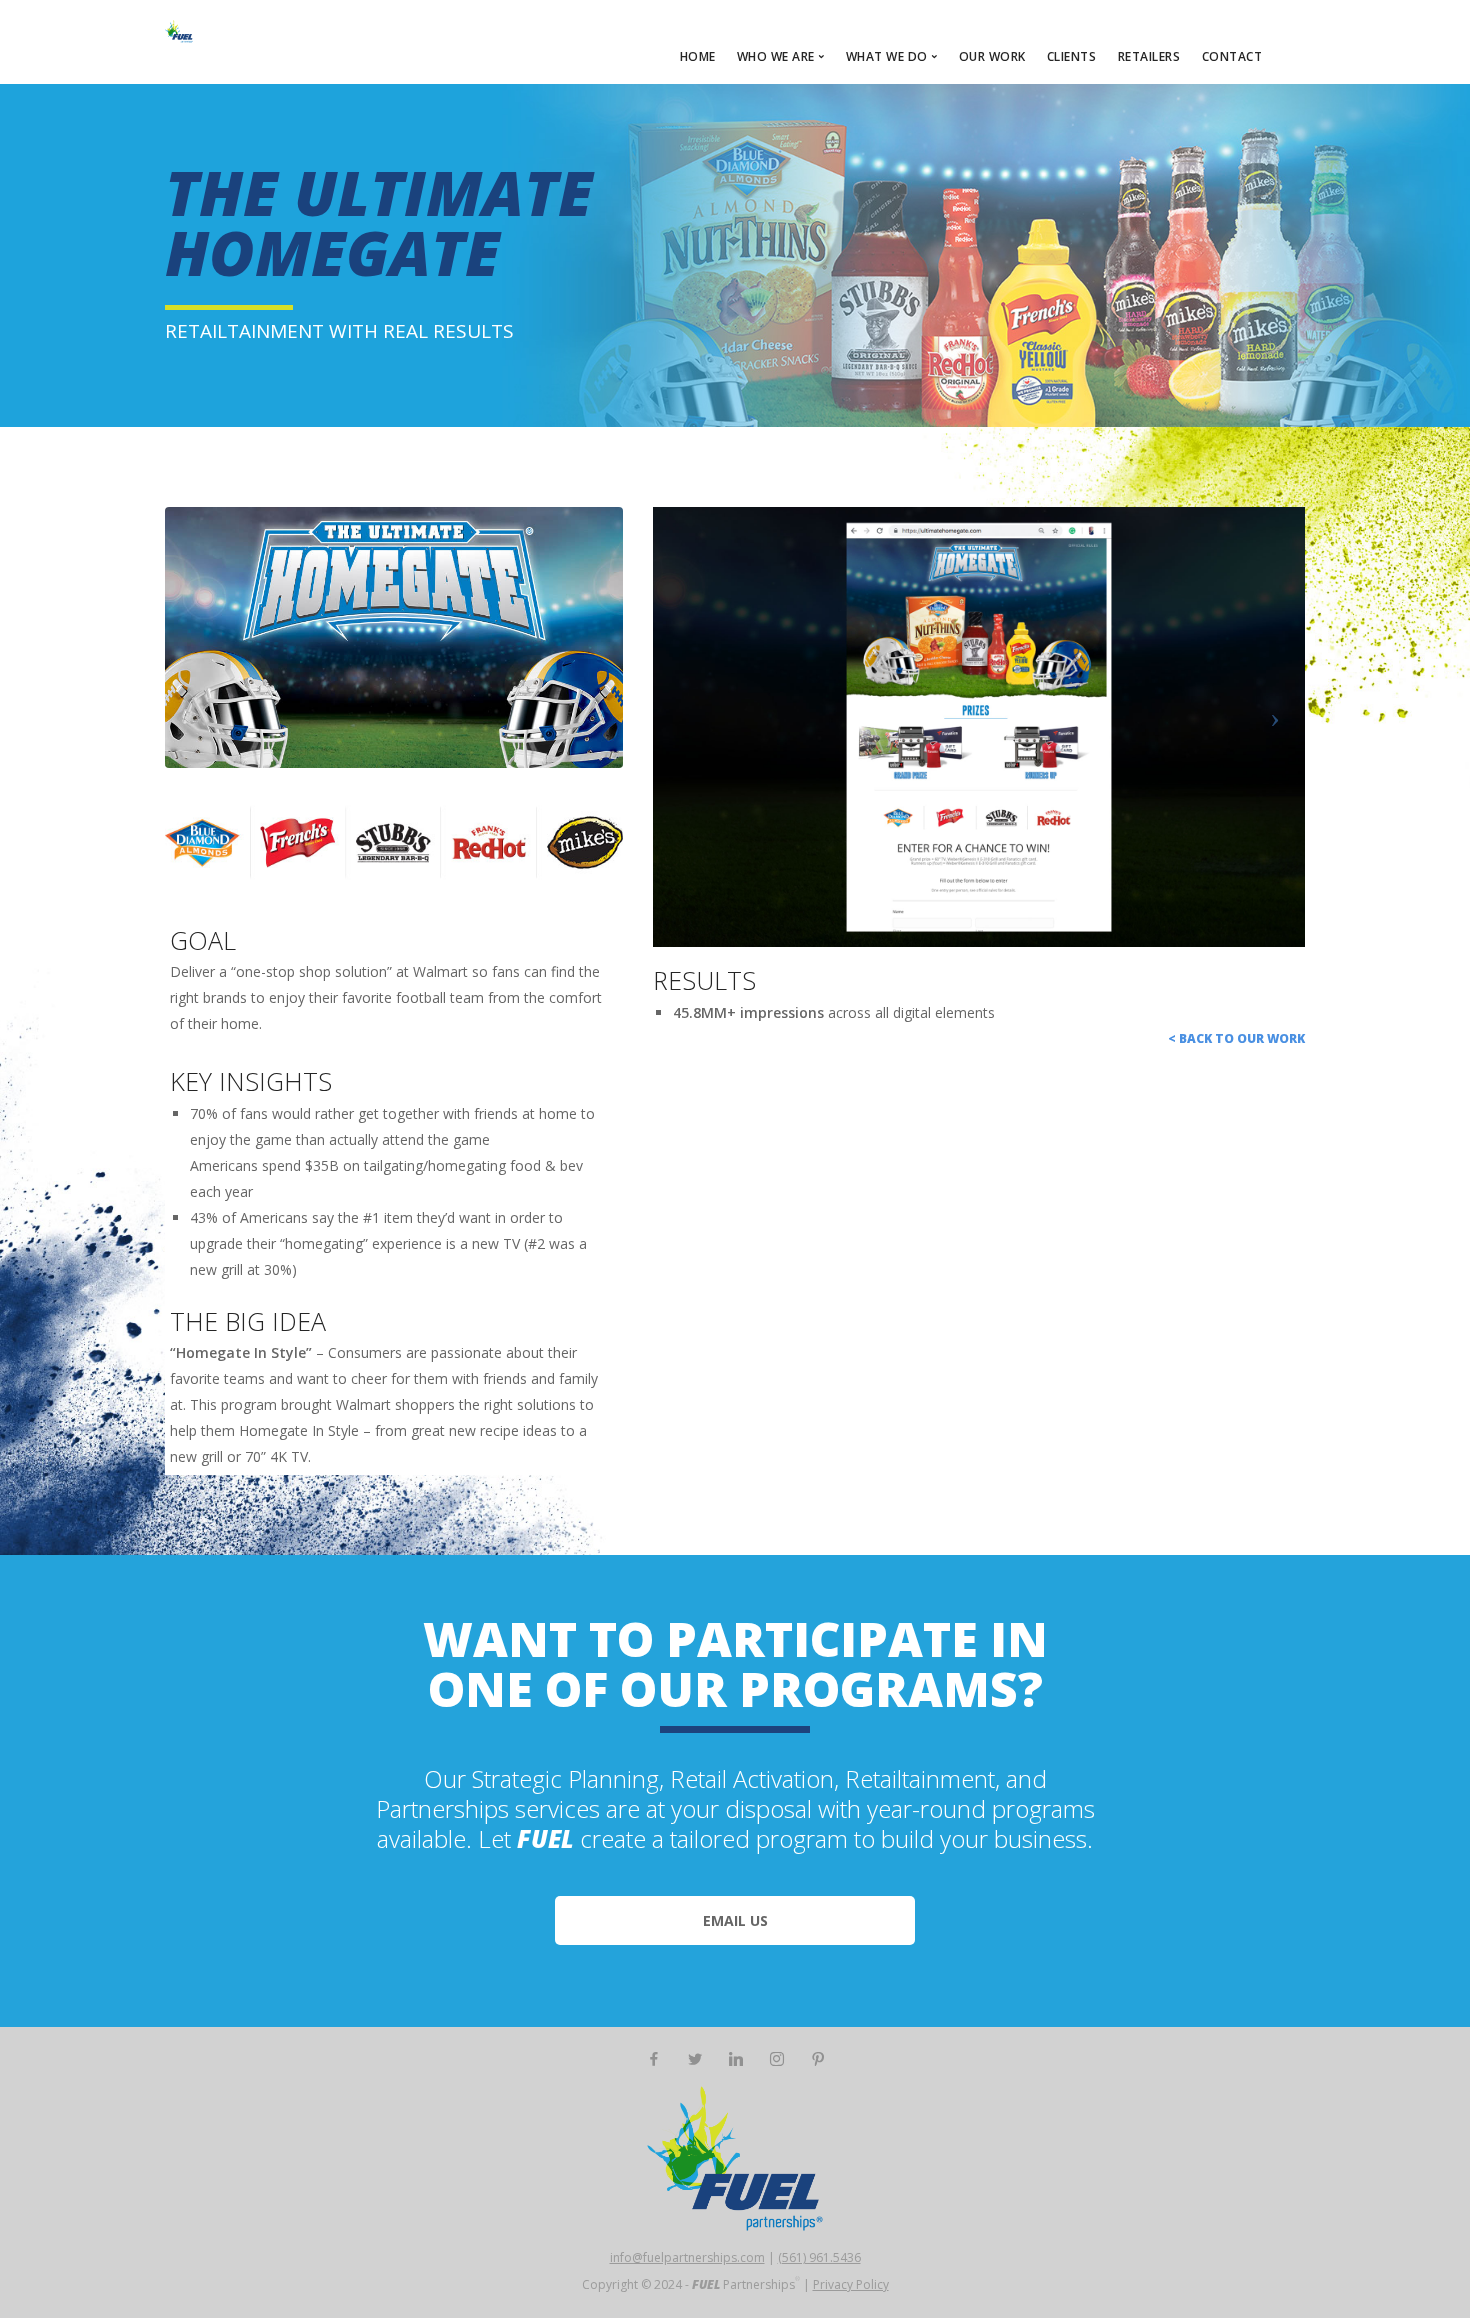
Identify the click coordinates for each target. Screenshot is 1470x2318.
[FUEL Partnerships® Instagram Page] (776, 2059)
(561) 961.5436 (819, 2257)
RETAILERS (1149, 56)
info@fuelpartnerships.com (687, 2257)
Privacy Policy (851, 2284)
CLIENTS (1072, 56)
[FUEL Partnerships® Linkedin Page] (735, 2059)
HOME (698, 56)
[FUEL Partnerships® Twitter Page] (694, 2059)
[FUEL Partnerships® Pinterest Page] (817, 2059)
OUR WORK (992, 56)
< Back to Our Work (1236, 1038)
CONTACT (1232, 56)
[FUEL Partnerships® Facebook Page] (653, 2059)
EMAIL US (735, 1920)
